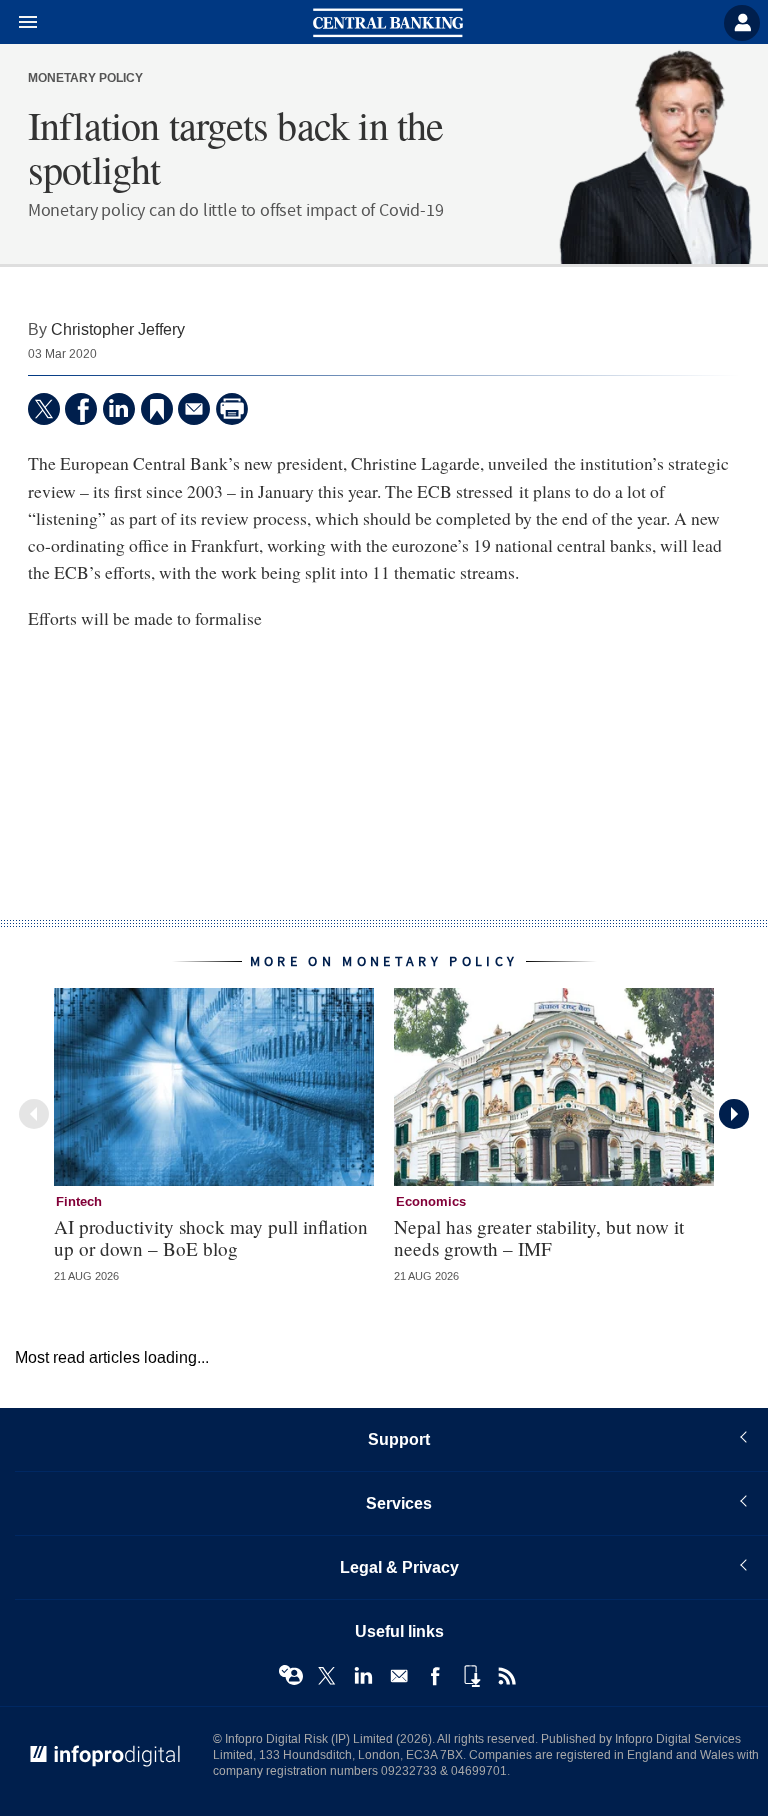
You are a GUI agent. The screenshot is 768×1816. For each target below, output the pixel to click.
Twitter (327, 1676)
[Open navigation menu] (19, 23)
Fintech (79, 1202)
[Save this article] (157, 409)
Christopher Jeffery (118, 329)
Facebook (435, 1676)
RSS (507, 1676)
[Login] (742, 23)
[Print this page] (232, 409)
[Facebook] (81, 409)
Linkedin (363, 1676)
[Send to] (194, 409)
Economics (431, 1202)
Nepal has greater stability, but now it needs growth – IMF (539, 1237)
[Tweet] (44, 409)
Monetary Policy (85, 79)
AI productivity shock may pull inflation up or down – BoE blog (211, 1237)
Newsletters (399, 1676)
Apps (471, 1676)
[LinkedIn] (119, 409)
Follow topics (291, 1676)
